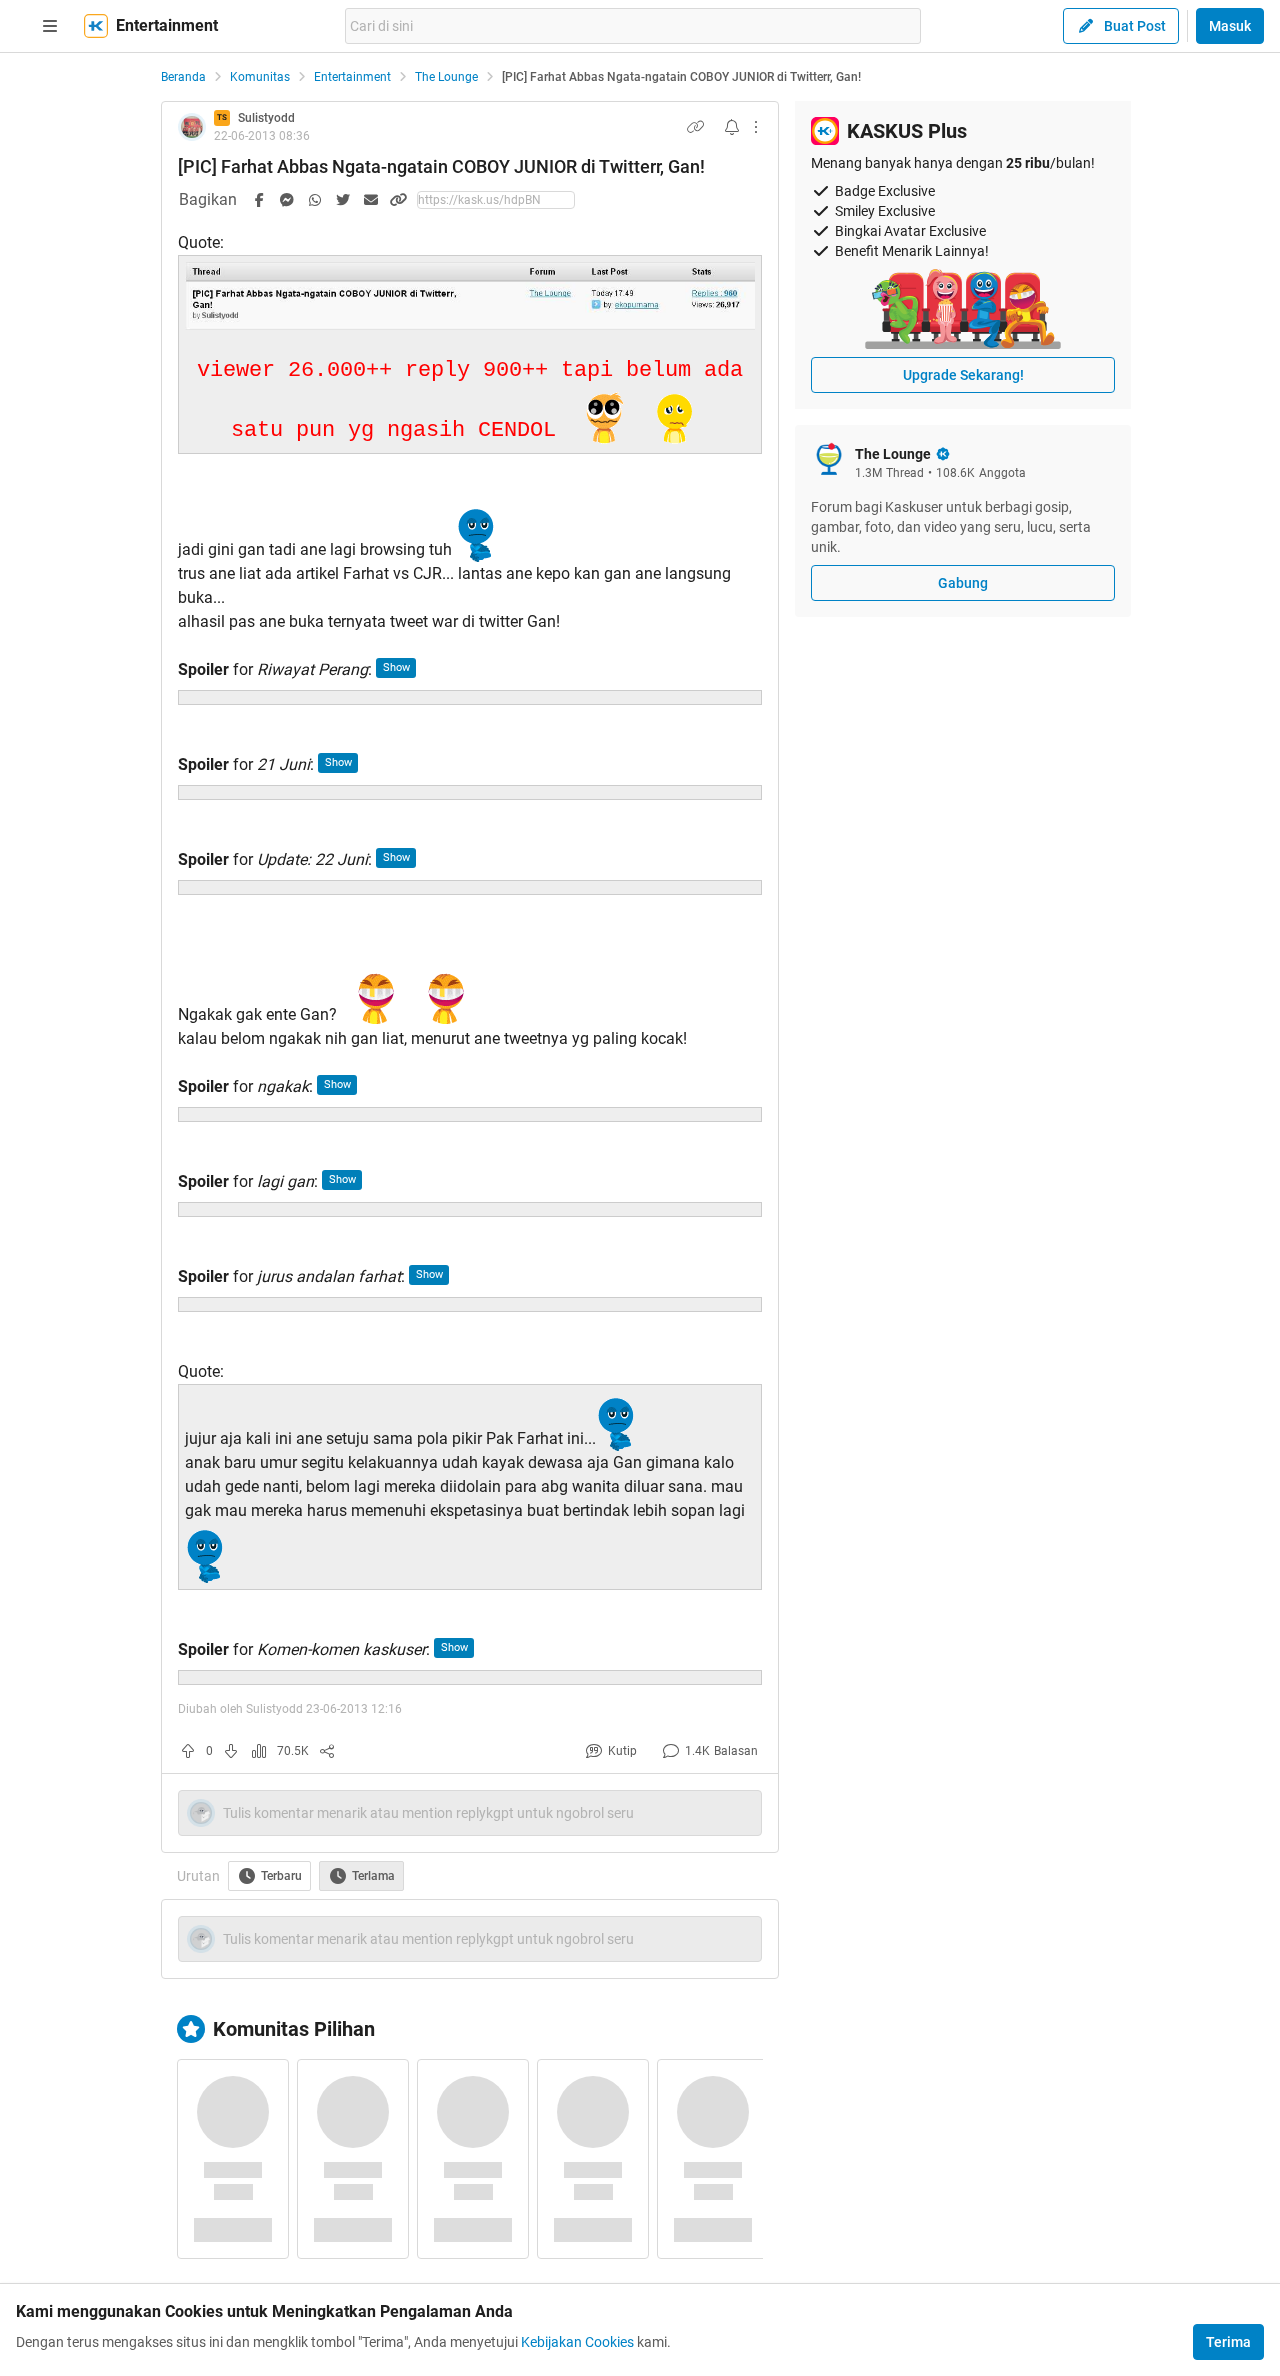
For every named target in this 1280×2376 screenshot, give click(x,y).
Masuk (1230, 26)
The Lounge (446, 77)
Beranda (183, 77)
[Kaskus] (96, 26)
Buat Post (1135, 26)
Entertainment (352, 77)
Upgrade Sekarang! (963, 375)
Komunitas (260, 77)
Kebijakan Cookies (577, 2342)
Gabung (963, 583)
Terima (1228, 2342)
